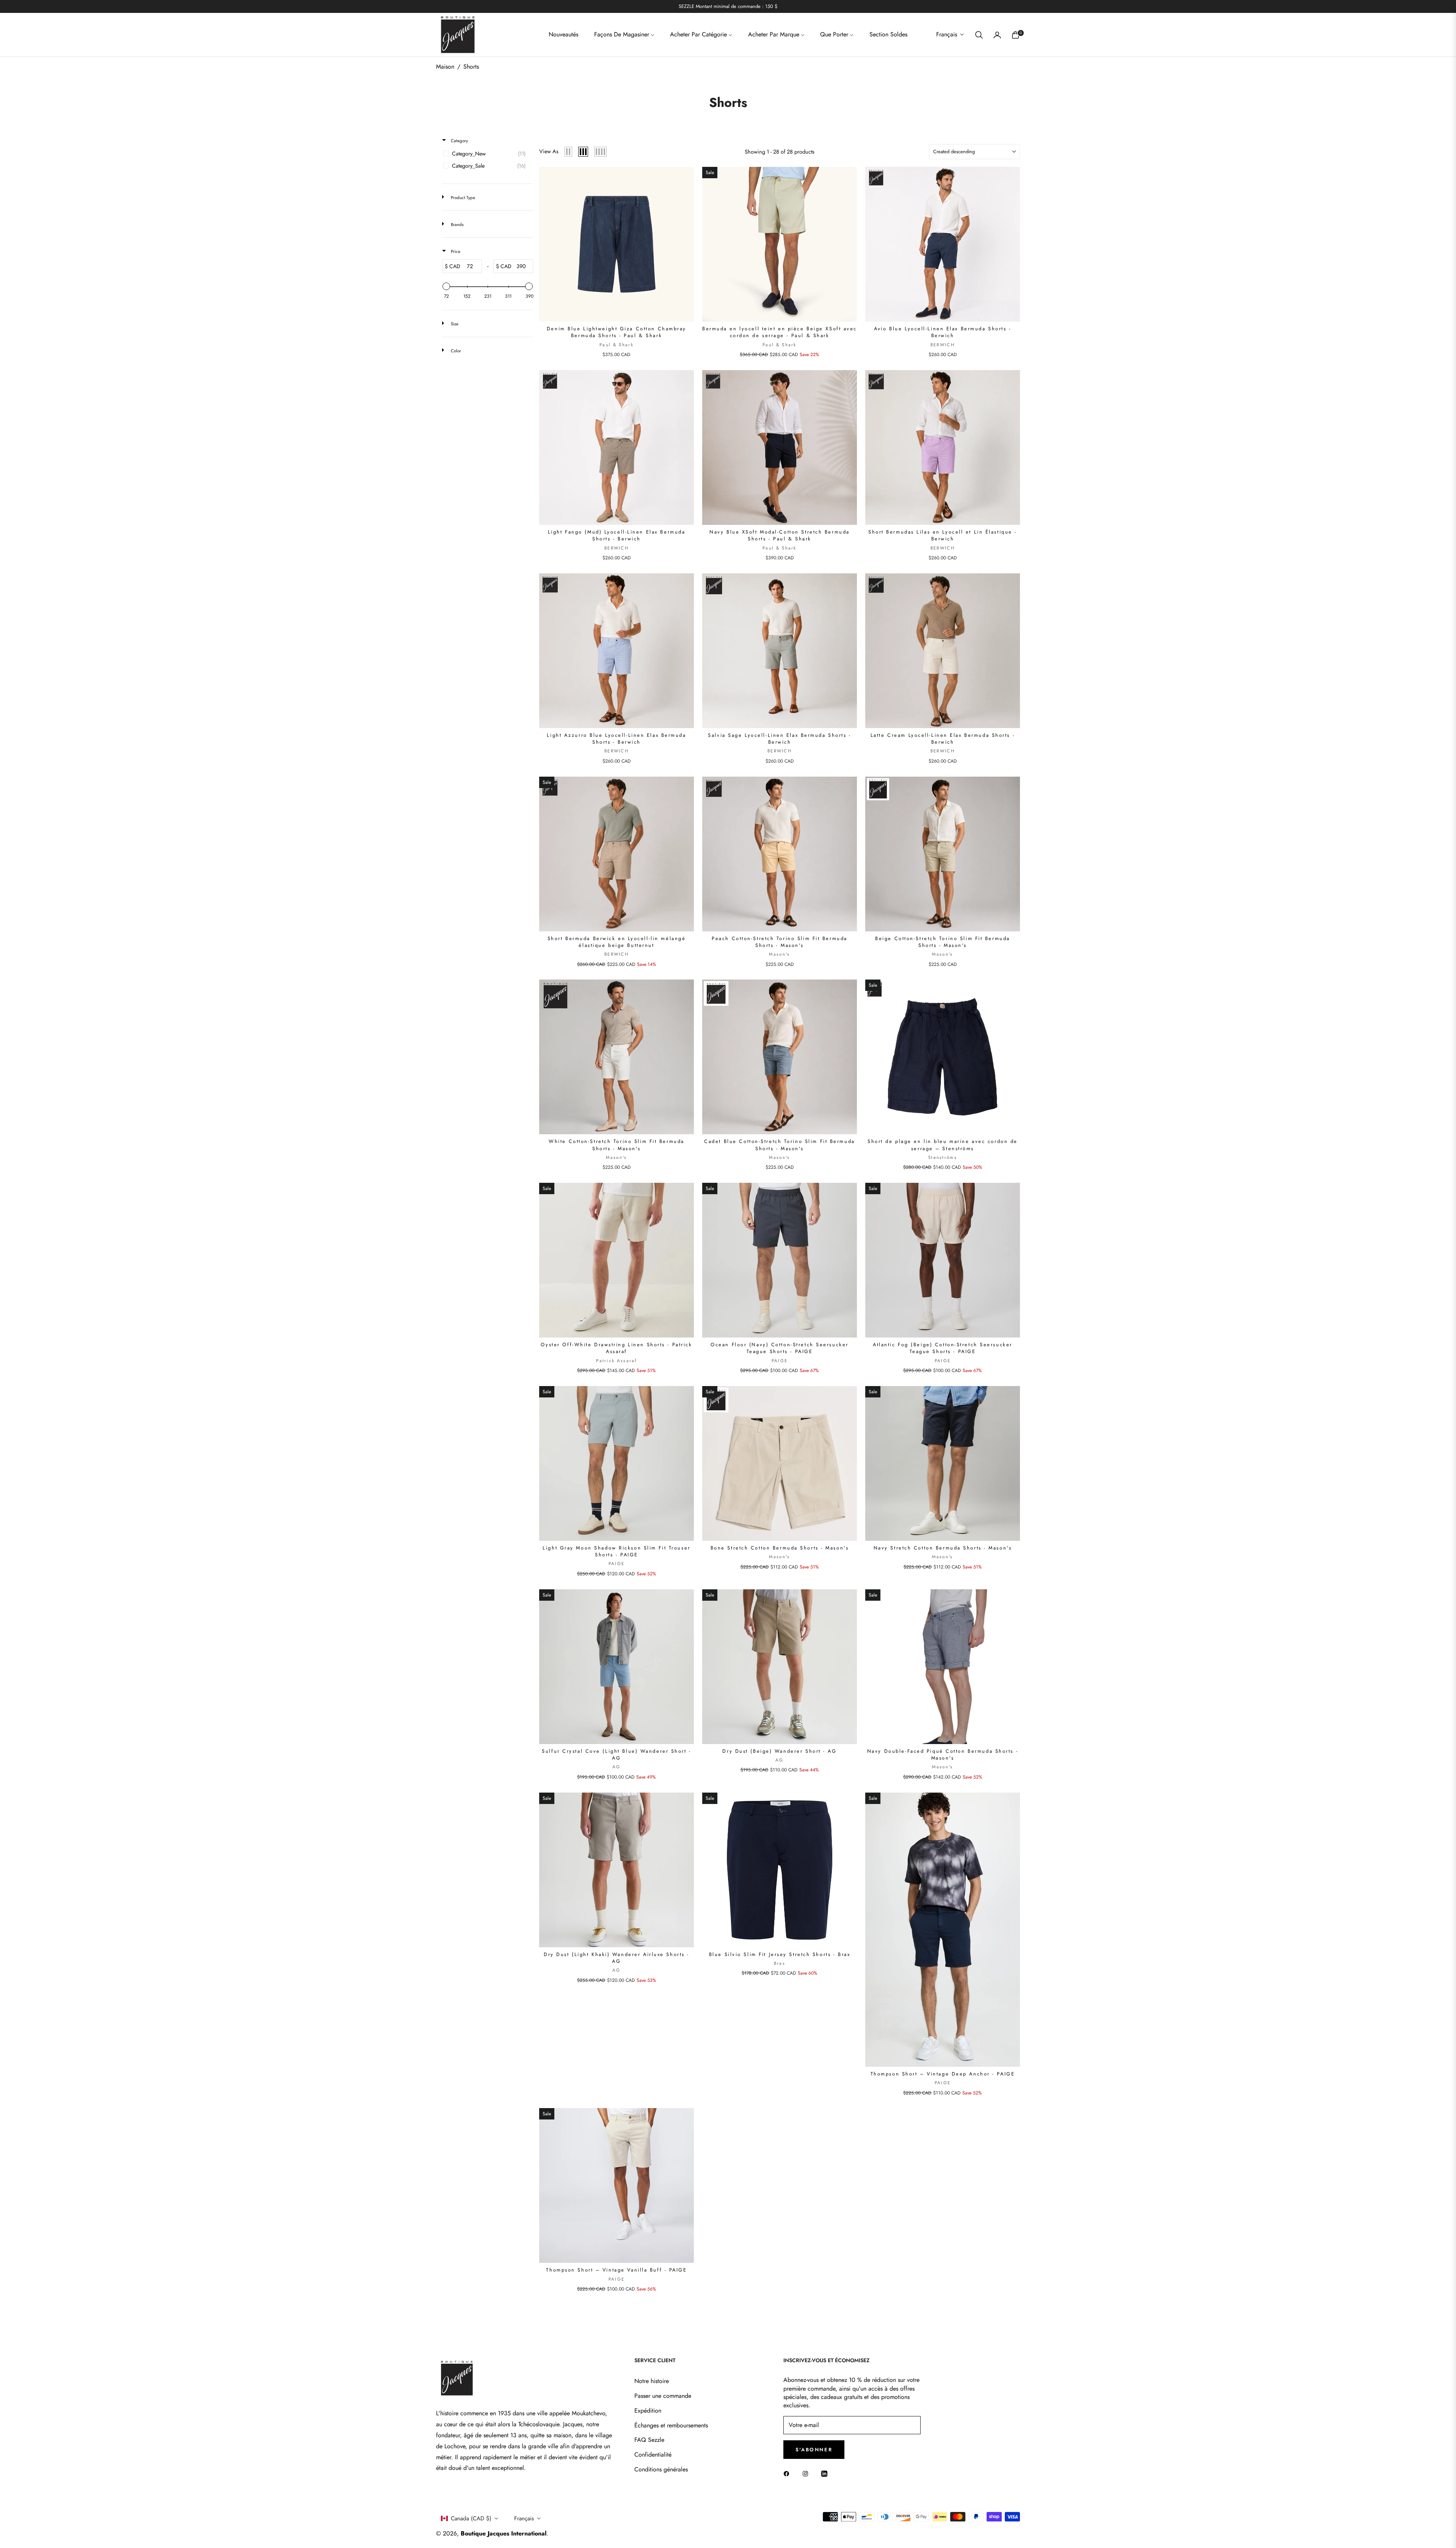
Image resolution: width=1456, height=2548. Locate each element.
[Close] (852, 1200)
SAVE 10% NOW (794, 1300)
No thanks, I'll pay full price (795, 1331)
